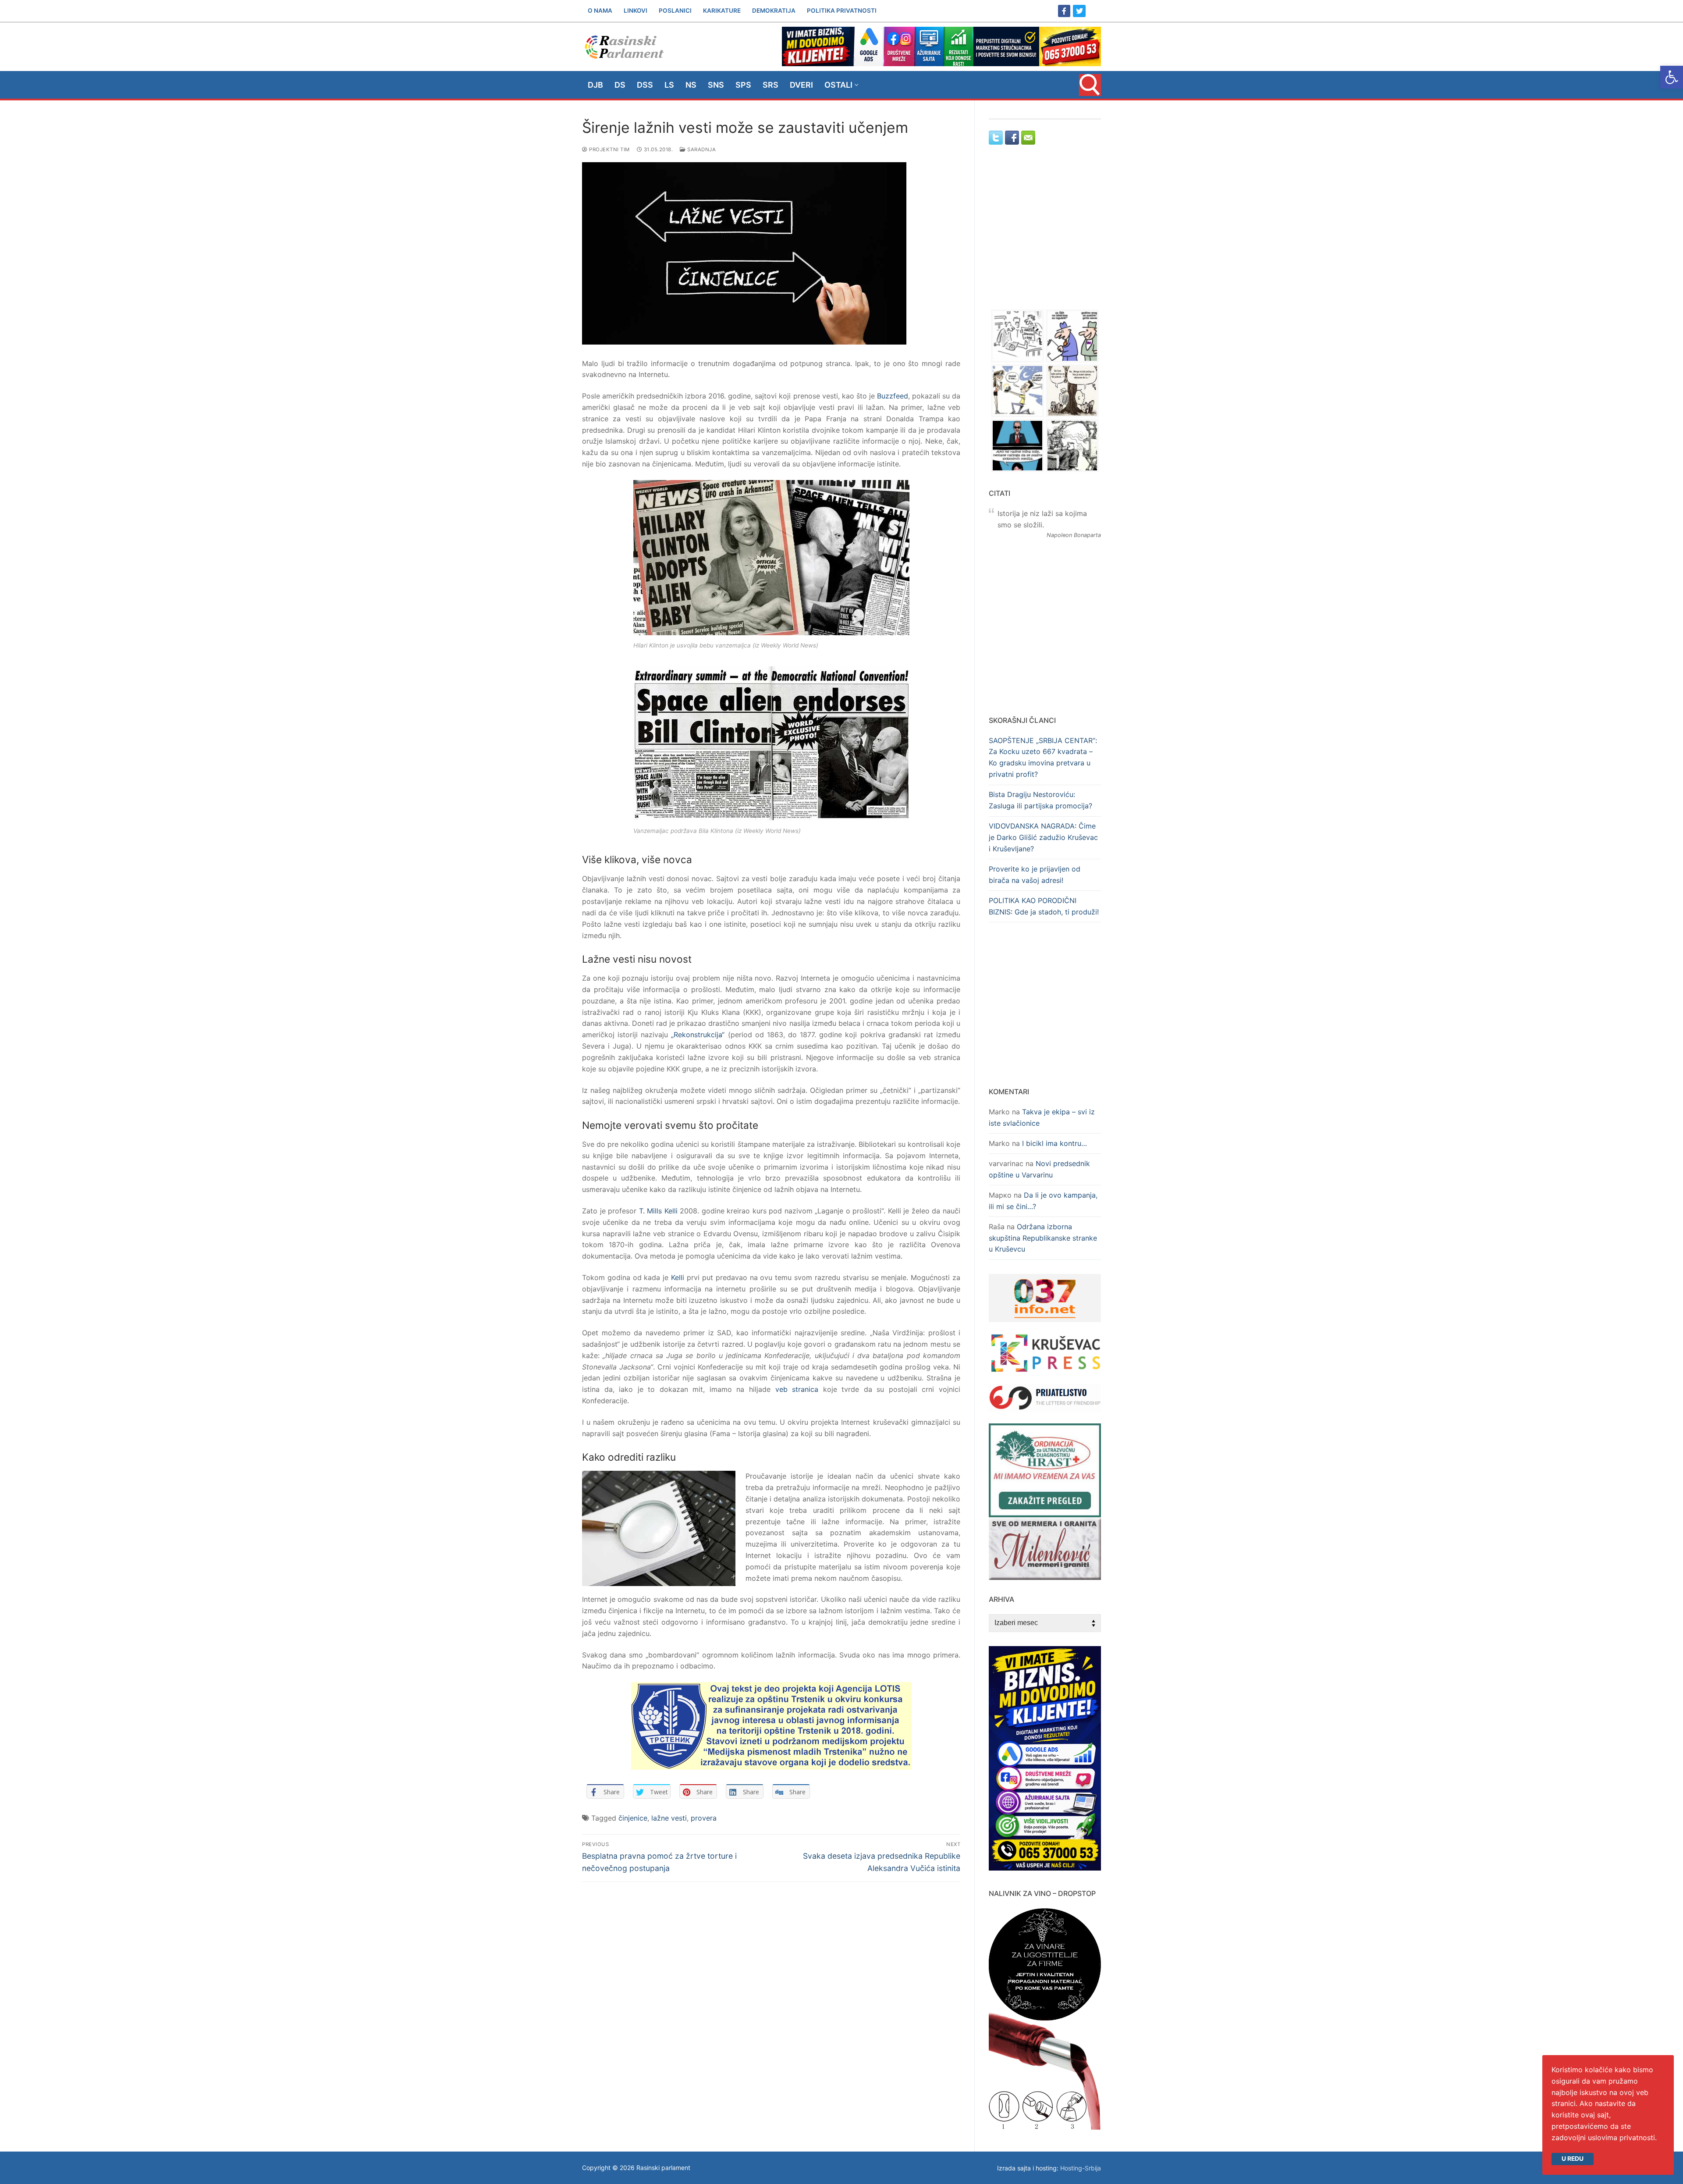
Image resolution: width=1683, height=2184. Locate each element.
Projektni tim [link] (609, 149)
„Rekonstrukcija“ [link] (698, 1035)
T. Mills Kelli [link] (658, 1211)
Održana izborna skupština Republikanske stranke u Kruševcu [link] (1043, 1238)
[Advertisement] (1045, 235)
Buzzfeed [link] (893, 396)
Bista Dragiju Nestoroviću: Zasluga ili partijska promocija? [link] (1040, 800)
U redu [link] (1573, 2159)
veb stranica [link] (797, 1389)
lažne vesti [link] (669, 1818)
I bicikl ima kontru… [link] (1055, 1143)
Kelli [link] (678, 1277)
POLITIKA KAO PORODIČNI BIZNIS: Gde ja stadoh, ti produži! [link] (1044, 906)
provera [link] (704, 1818)
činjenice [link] (633, 1818)
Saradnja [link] (701, 149)
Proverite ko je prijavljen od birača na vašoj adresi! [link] (1035, 875)
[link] (1672, 77)
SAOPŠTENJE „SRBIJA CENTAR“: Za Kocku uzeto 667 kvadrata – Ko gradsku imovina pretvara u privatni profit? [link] (1043, 758)
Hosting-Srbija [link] (1081, 2168)
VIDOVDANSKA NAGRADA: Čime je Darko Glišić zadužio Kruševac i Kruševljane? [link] (1043, 837)
